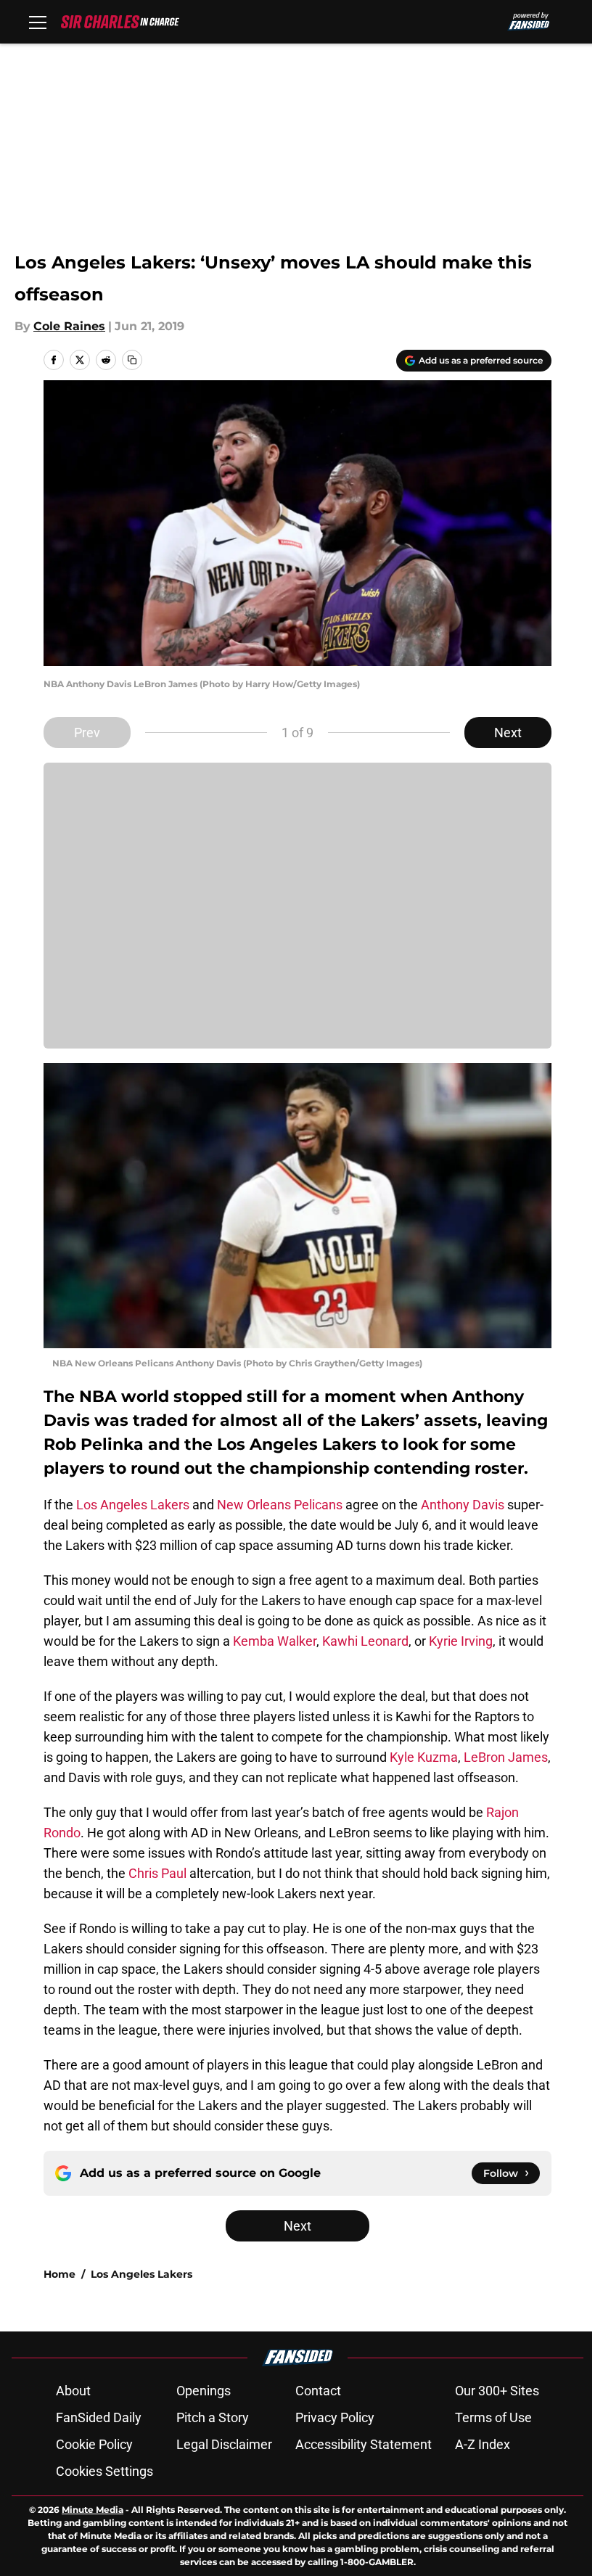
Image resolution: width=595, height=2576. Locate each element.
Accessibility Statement (364, 2444)
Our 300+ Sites (497, 2391)
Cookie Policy (94, 2444)
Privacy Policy (335, 2417)
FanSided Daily (99, 2417)
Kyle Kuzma (424, 1757)
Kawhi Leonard (365, 1641)
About (73, 2391)
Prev (87, 733)
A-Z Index (483, 2444)
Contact (318, 2391)
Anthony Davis (463, 1505)
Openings (204, 2391)
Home (59, 2274)
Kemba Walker (275, 1641)
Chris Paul (157, 1873)
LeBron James (506, 1757)
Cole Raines (69, 326)
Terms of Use (493, 2417)
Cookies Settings (104, 2471)
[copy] (132, 360)
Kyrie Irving (461, 1641)
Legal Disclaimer (224, 2444)
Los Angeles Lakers (133, 1505)
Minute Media (93, 2510)
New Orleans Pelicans (280, 1505)
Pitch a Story (213, 2417)
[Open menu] (38, 22)
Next (508, 733)
